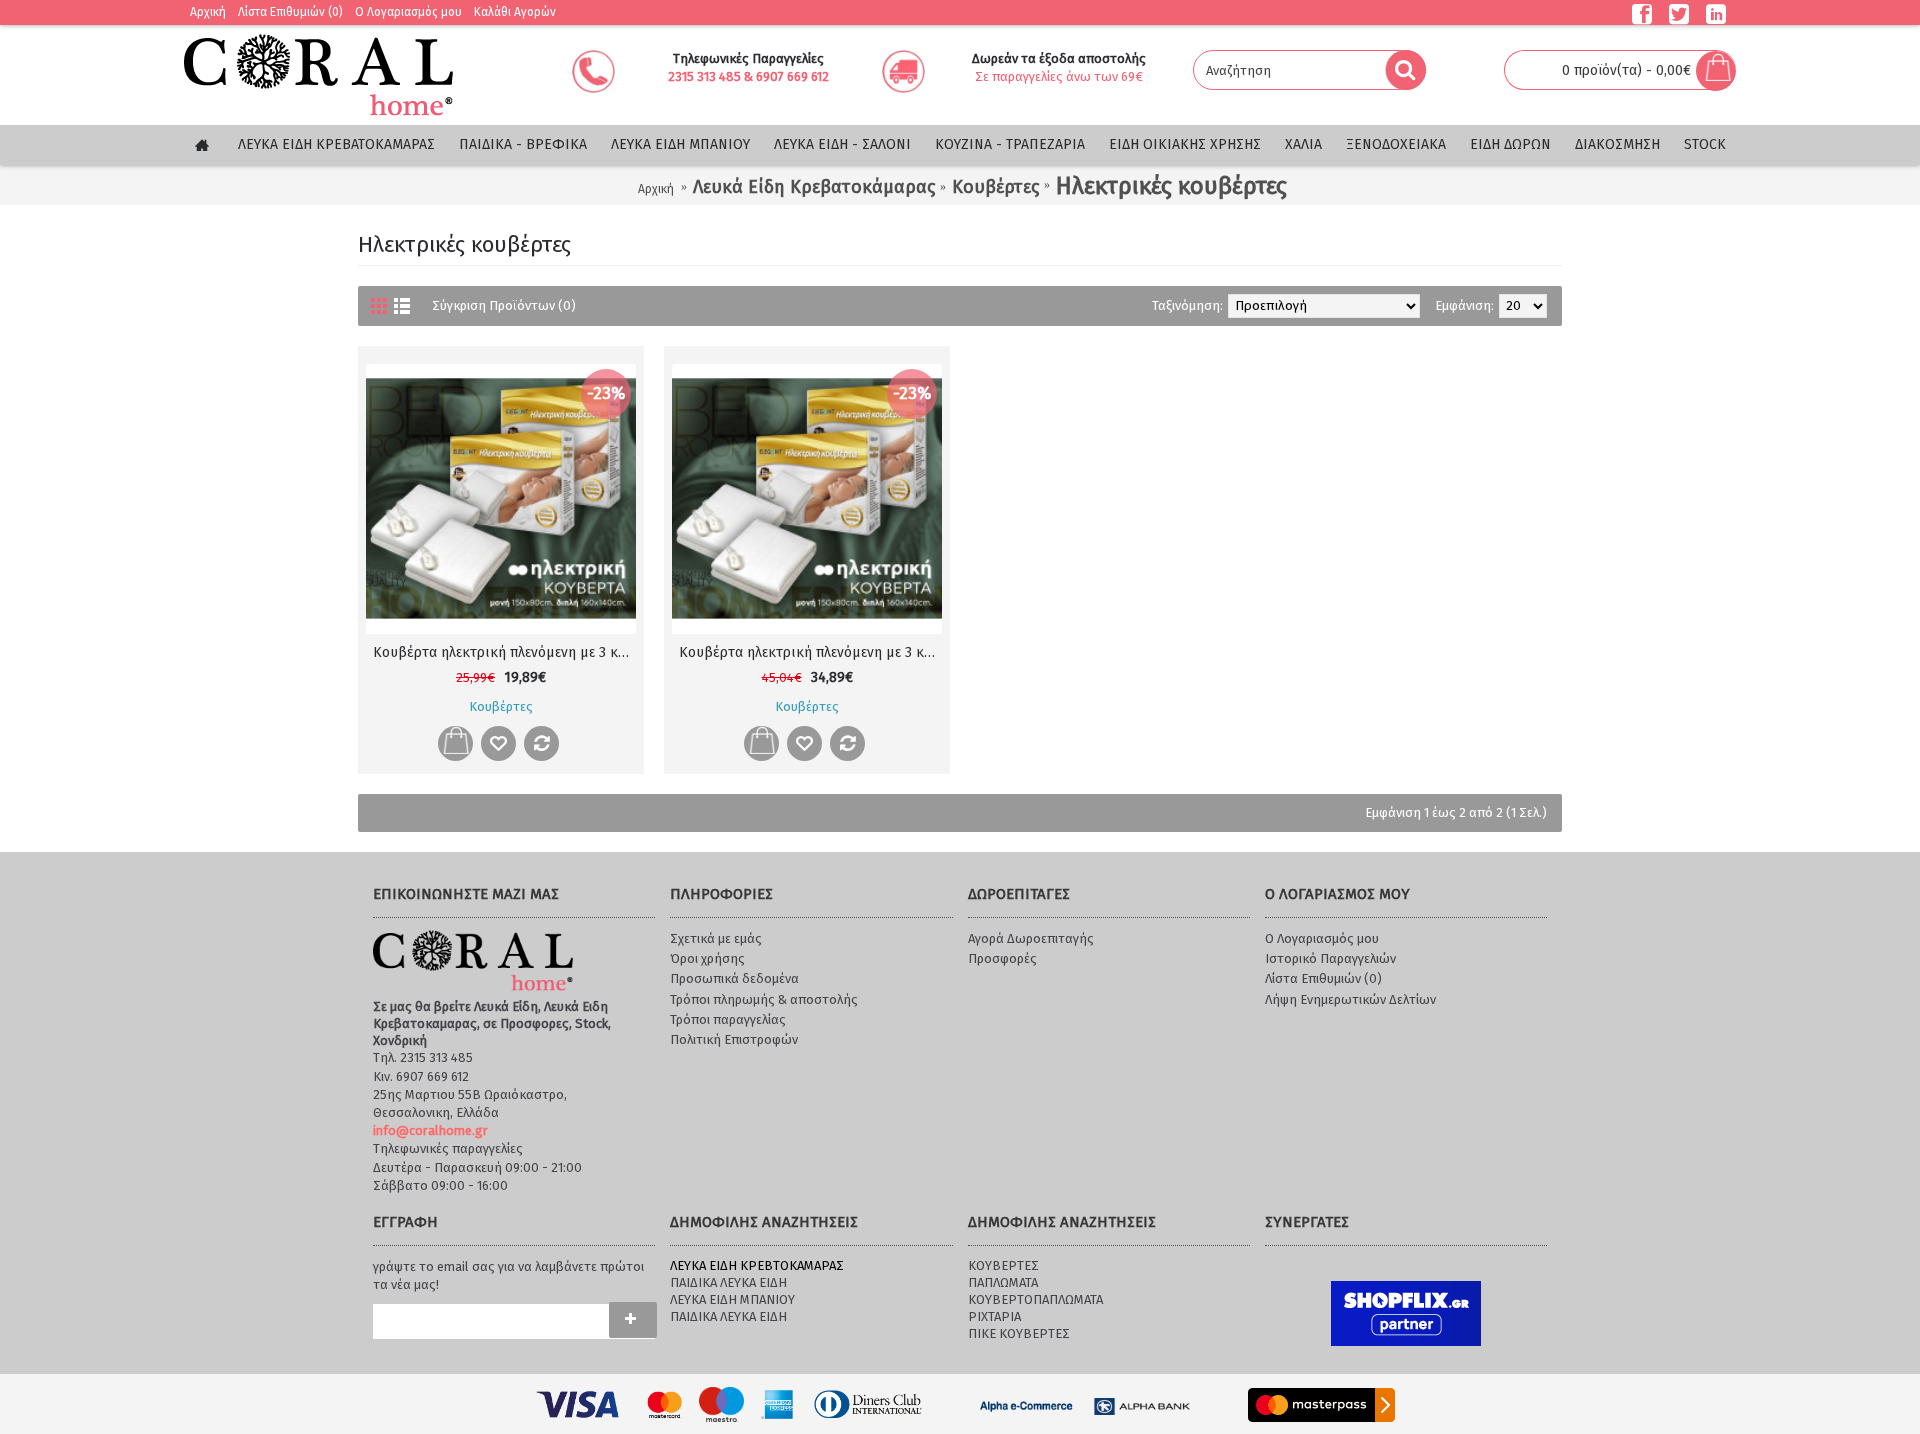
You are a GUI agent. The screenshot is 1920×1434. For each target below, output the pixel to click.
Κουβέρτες (995, 187)
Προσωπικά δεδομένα (734, 978)
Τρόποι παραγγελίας (728, 1019)
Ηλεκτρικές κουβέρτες (1171, 186)
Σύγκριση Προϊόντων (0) (504, 305)
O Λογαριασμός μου (1322, 938)
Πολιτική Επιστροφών (734, 1039)
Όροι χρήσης (707, 958)
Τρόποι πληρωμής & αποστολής (764, 999)
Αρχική (656, 189)
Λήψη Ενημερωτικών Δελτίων (1350, 999)
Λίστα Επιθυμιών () (1323, 978)
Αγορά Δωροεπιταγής (1031, 938)
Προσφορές (1002, 958)
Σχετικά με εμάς (716, 938)
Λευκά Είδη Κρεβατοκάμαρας (814, 187)
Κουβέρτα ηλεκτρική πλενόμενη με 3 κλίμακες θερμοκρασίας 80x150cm (504, 652)
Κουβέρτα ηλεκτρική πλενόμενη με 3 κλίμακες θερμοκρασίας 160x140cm (810, 652)
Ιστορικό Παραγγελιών (1330, 958)
